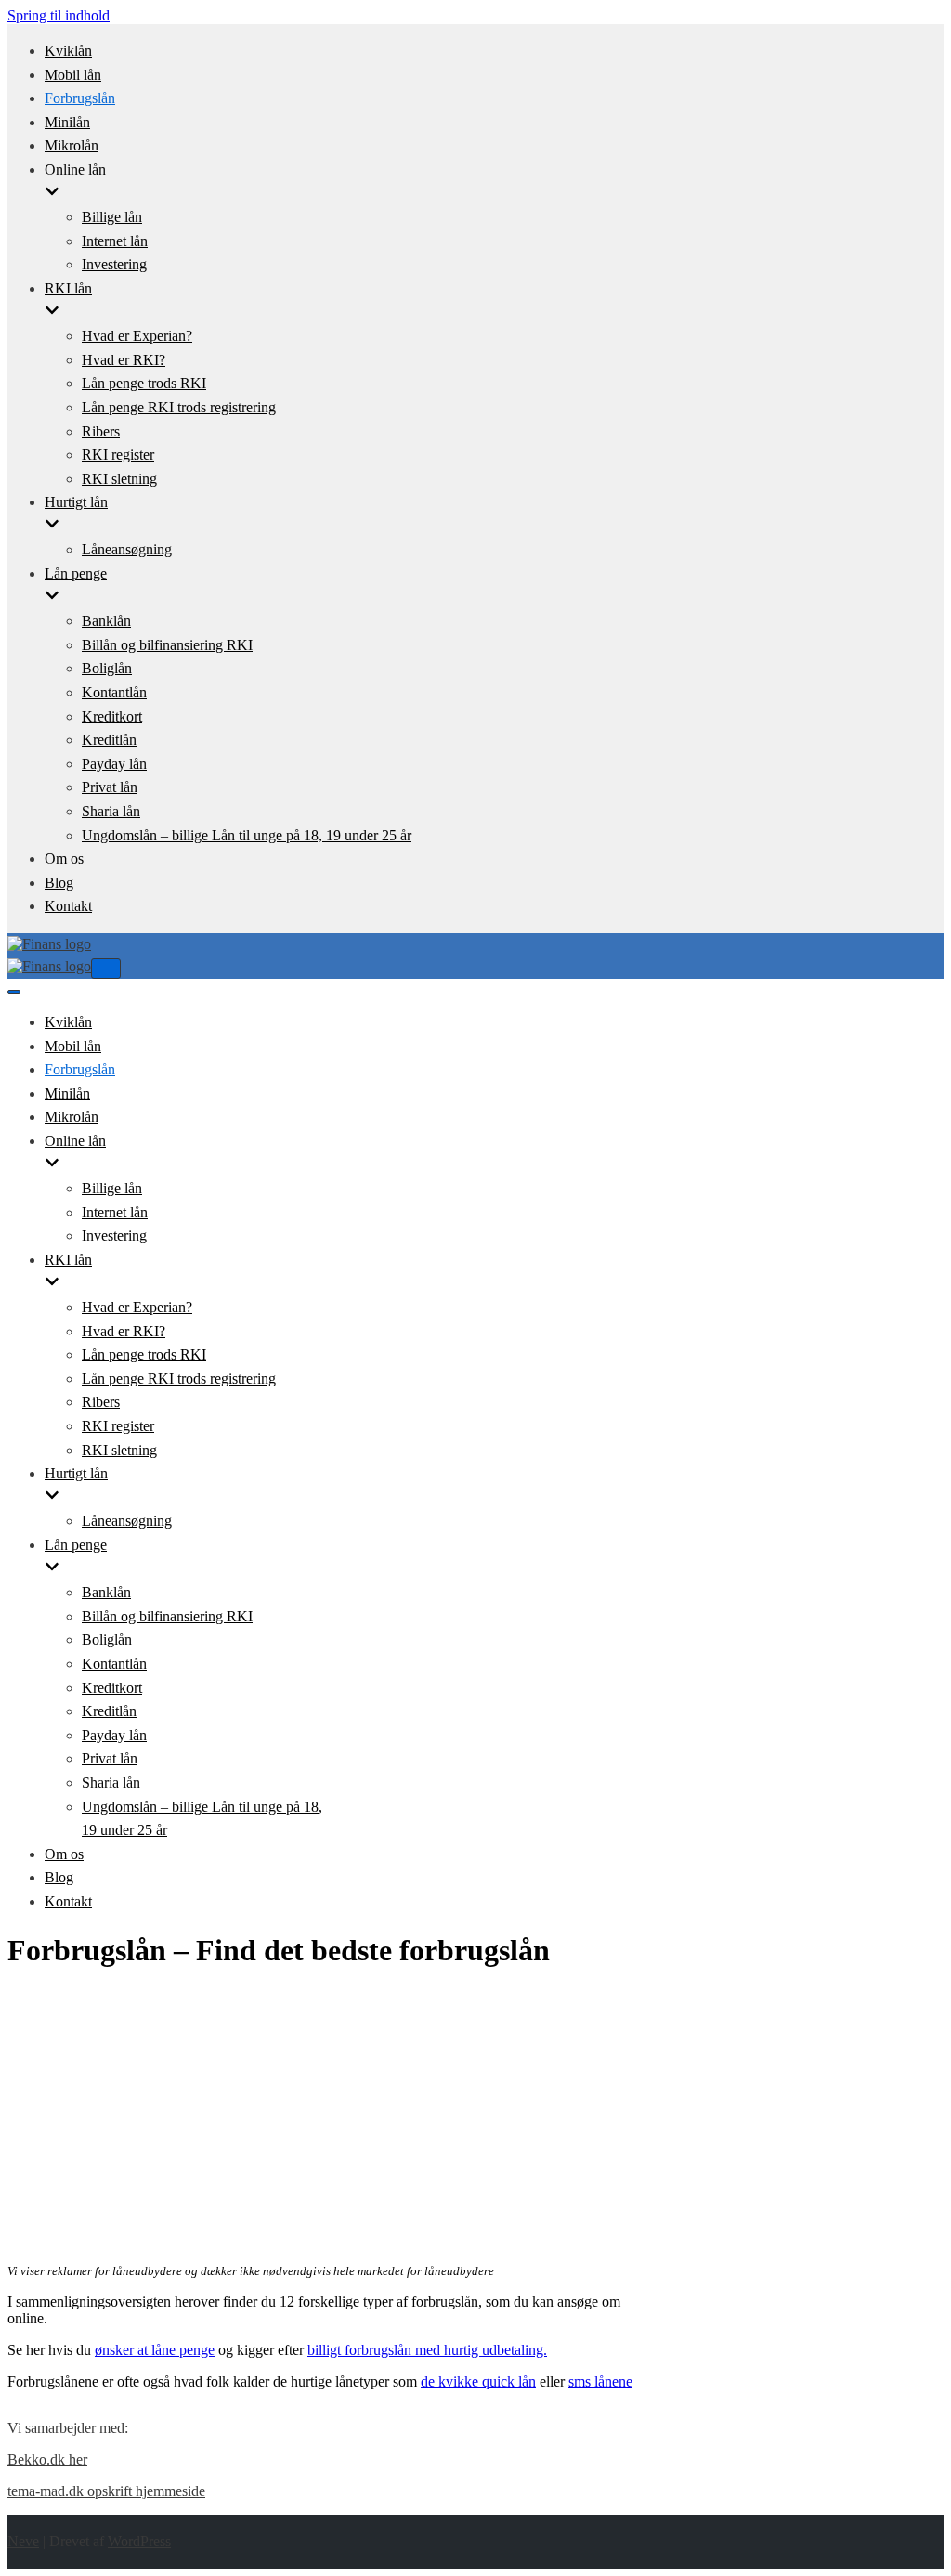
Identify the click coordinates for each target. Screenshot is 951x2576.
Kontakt (68, 906)
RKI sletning (119, 479)
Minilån (67, 122)
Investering (114, 264)
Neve (23, 2541)
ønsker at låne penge (155, 2350)
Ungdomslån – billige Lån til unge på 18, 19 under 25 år (247, 835)
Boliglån (107, 668)
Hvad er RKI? (124, 360)
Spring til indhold (59, 15)
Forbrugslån (80, 98)
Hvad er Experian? (137, 336)
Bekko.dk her (47, 2459)
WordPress (139, 2541)
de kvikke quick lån (478, 2381)
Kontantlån (114, 692)
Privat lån (110, 787)
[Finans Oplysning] (49, 944)
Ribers (101, 431)
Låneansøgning (127, 549)
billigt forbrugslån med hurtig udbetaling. (427, 2350)
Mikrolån (72, 145)
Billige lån (112, 217)
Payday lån (114, 764)
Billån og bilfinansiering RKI (167, 645)
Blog (59, 883)
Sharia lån (111, 811)
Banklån (106, 621)
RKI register (118, 455)
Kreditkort (112, 716)
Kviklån (68, 51)
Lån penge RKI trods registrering (179, 407)
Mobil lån (73, 75)
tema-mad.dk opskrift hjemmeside (106, 2491)
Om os (64, 859)
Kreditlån (109, 740)
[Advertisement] (335, 2117)
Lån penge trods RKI (144, 383)
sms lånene (600, 2381)
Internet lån (115, 241)
